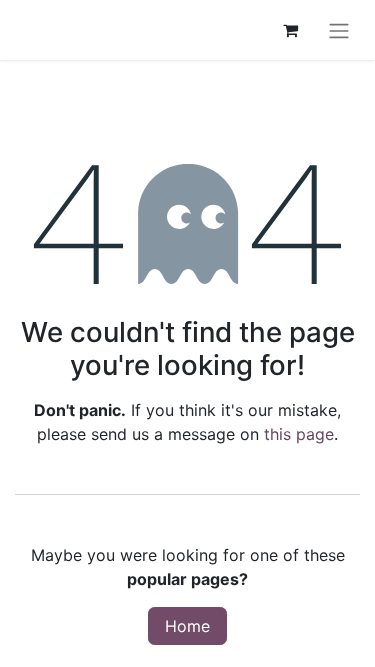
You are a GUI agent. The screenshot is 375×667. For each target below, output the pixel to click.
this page (299, 434)
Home (187, 626)
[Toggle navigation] (339, 30)
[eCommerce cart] (290, 30)
